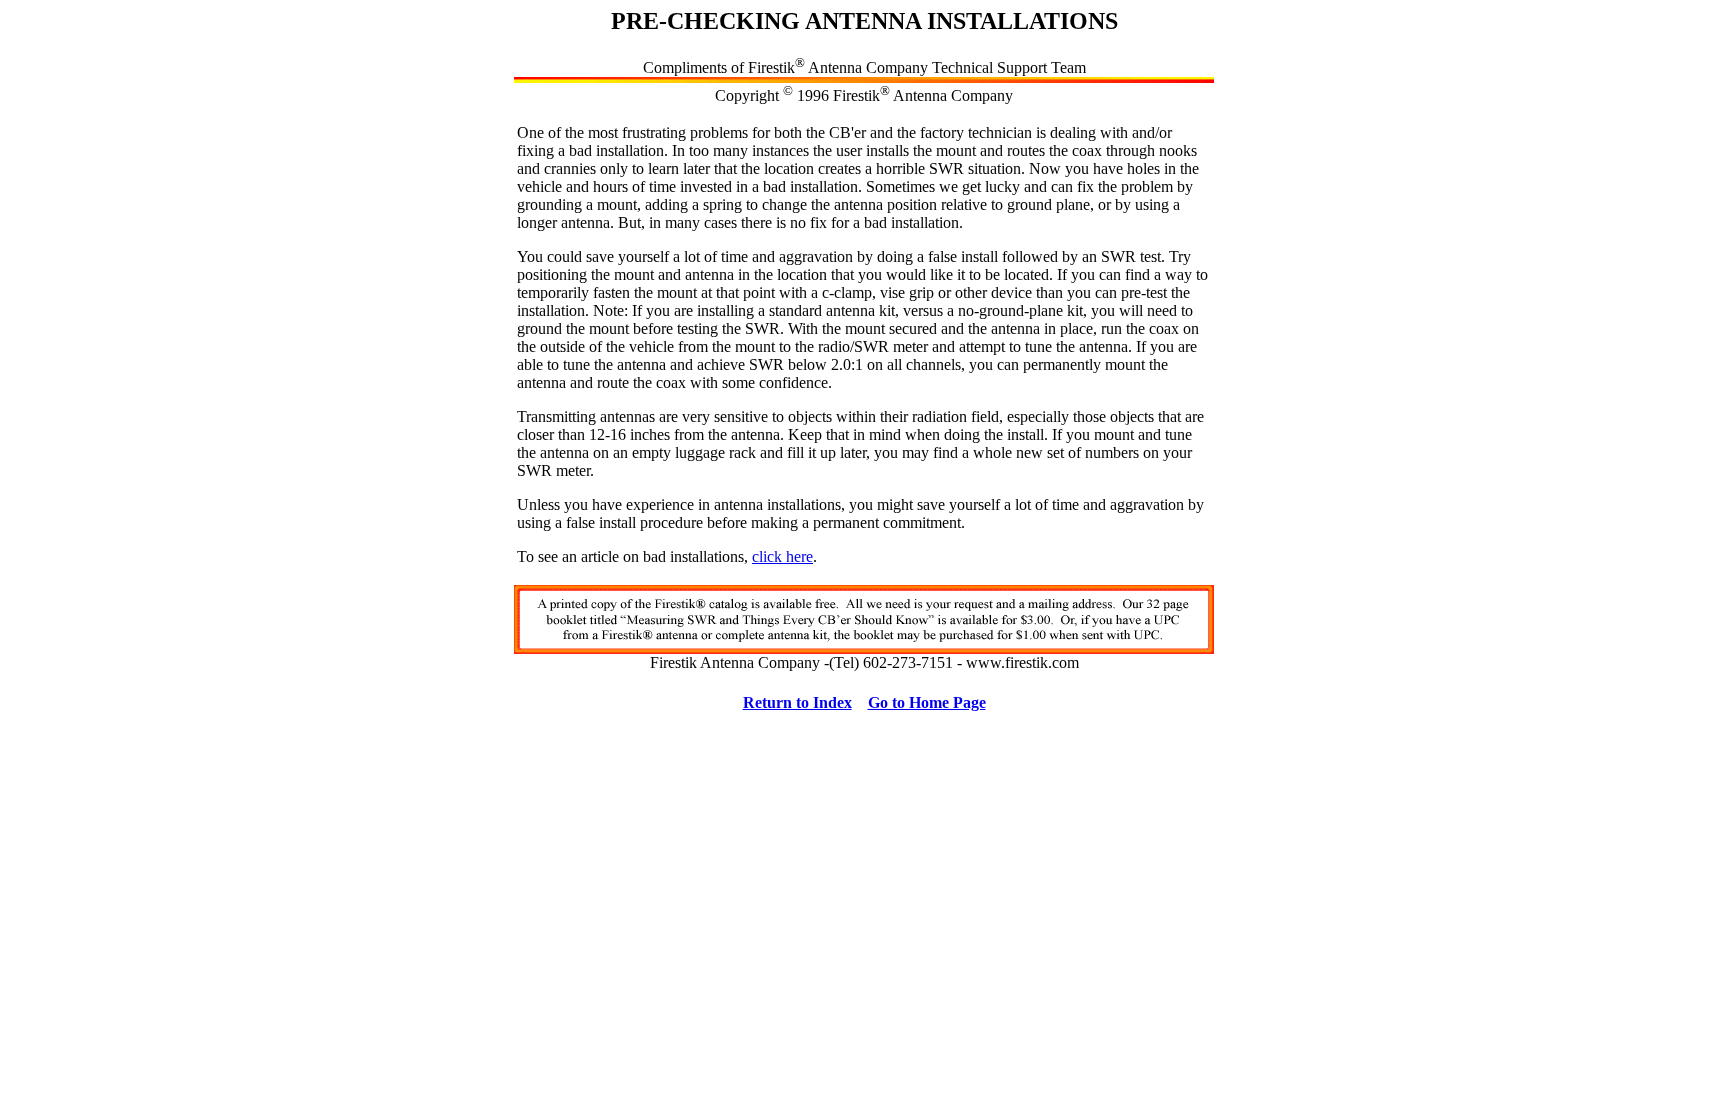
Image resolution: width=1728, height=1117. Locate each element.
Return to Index (797, 702)
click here (782, 556)
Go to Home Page (927, 702)
